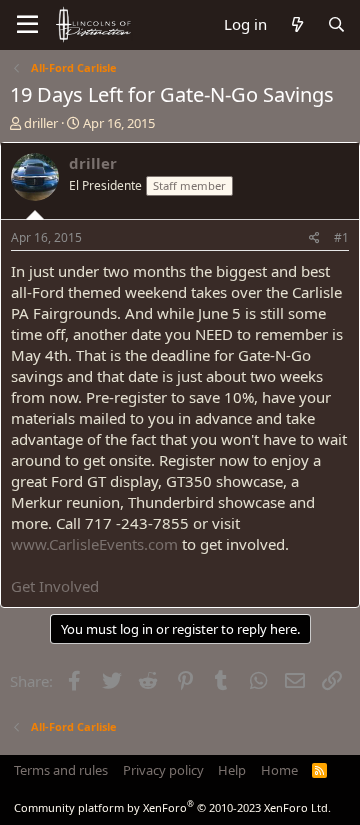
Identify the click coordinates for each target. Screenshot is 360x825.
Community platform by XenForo (172, 807)
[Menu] (27, 25)
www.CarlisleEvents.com (94, 544)
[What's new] (296, 24)
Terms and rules (61, 770)
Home (279, 770)
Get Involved (55, 586)
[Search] (336, 24)
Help (232, 770)
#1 (341, 237)
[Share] (314, 238)
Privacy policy (163, 770)
